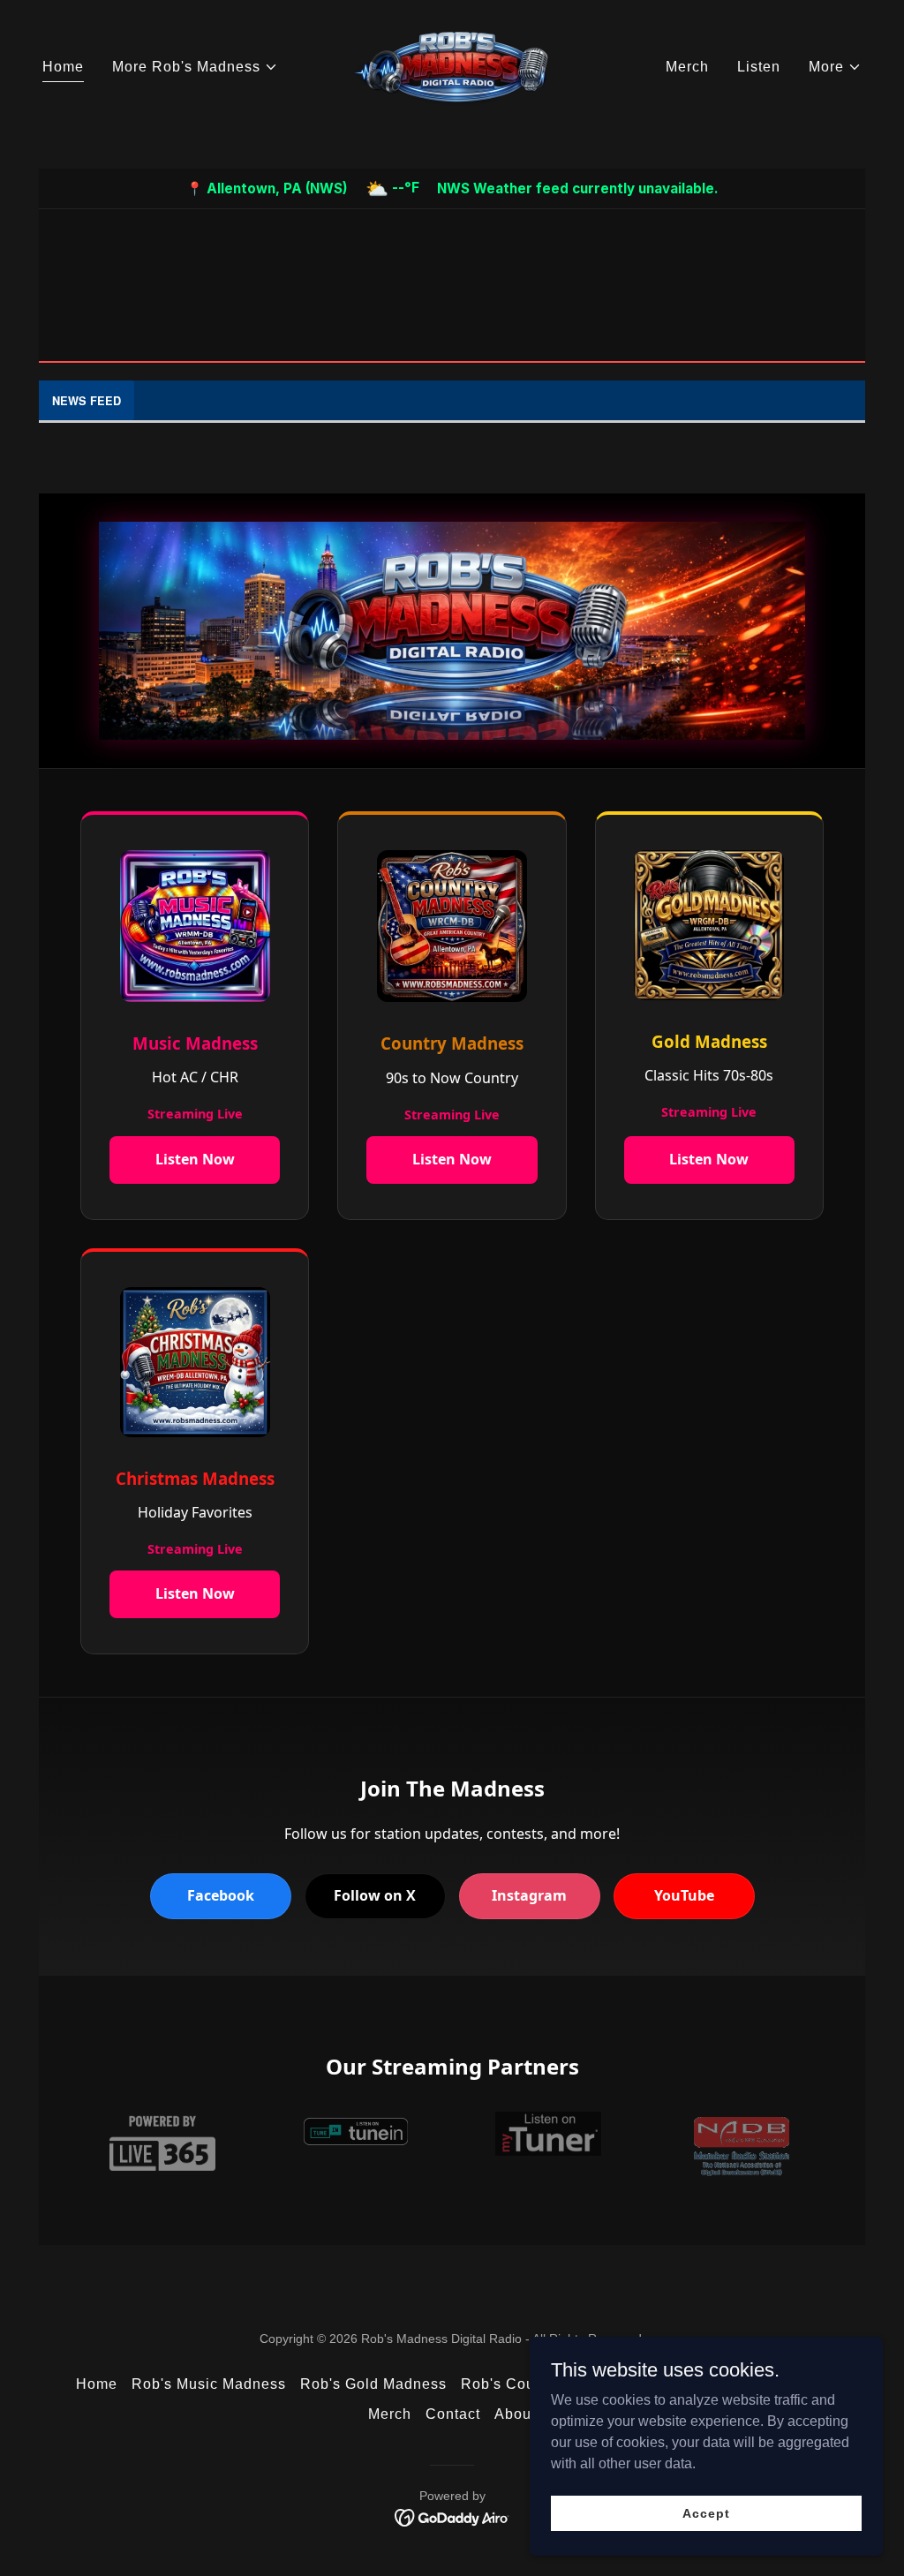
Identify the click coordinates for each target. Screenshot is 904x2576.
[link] (452, 66)
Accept (706, 2512)
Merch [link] (687, 67)
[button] (195, 67)
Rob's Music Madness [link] (209, 2384)
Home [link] (63, 67)
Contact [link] (453, 2414)
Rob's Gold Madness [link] (373, 2384)
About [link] (515, 2414)
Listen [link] (759, 67)
